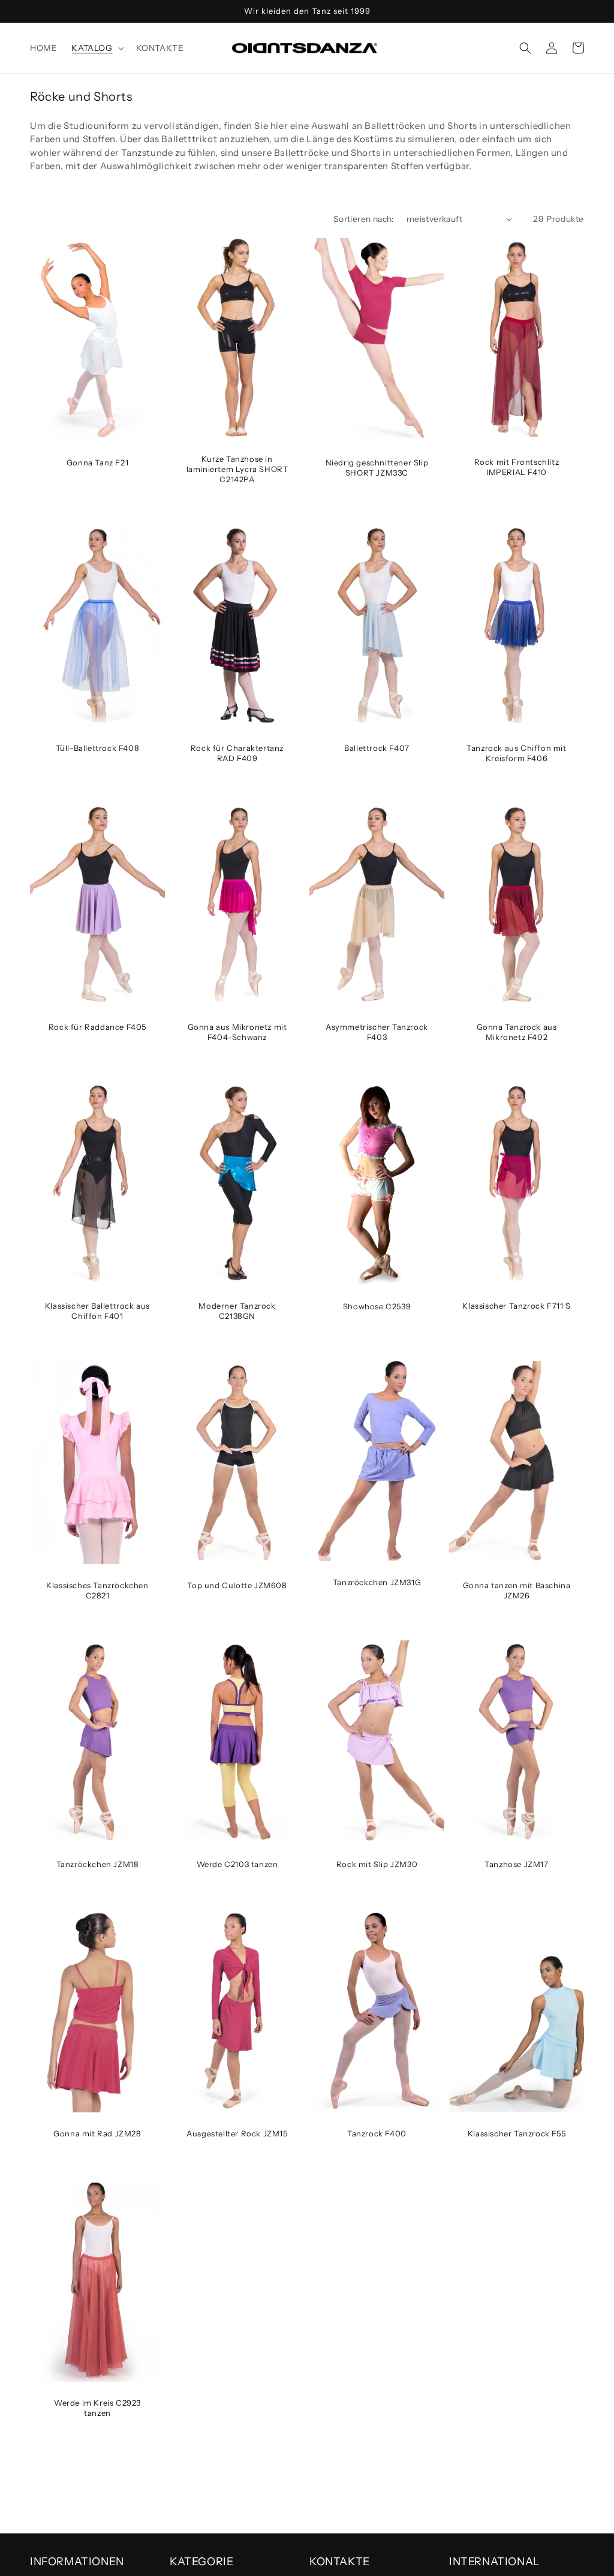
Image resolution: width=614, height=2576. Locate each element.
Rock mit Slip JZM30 (377, 1864)
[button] (96, 48)
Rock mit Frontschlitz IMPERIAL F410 (517, 467)
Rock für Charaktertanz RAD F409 (237, 753)
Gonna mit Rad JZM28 (97, 2133)
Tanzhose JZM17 (516, 1864)
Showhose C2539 (377, 1306)
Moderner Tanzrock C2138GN (237, 1311)
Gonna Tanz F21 (97, 462)
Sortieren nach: (364, 219)
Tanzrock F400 (377, 2133)
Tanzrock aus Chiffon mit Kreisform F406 (516, 753)
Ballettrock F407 (377, 748)
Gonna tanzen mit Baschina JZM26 (517, 1590)
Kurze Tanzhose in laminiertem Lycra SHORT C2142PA (237, 469)
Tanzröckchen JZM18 (98, 1864)
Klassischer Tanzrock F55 (517, 2133)
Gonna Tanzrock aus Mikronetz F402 (517, 1032)
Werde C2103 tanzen (237, 1864)
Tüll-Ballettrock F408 (98, 748)
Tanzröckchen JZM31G (377, 1582)
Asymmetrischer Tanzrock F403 (377, 1032)
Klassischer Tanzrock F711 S (516, 1306)
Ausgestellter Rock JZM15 (237, 2133)
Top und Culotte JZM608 (237, 1585)
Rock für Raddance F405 (97, 1027)
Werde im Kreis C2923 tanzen (97, 2408)
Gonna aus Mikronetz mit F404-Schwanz (237, 1032)
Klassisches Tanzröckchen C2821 (97, 1590)
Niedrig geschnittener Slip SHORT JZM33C (377, 468)
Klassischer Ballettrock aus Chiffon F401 (97, 1311)
